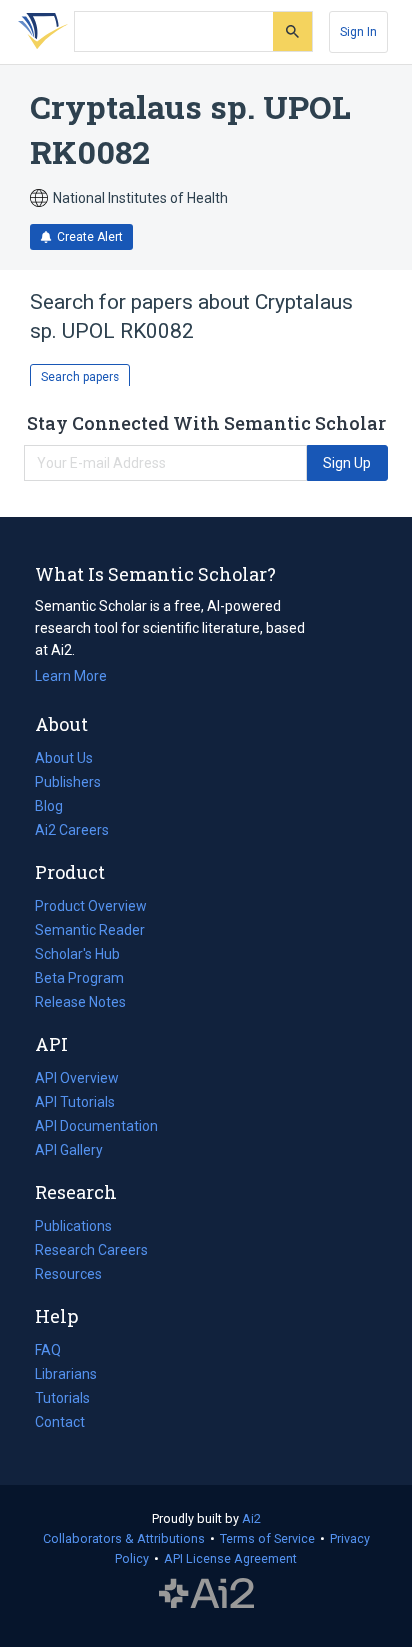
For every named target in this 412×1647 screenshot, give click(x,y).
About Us (64, 758)
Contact (60, 1422)
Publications (73, 1228)
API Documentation (96, 1128)
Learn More (71, 676)
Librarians (66, 1374)
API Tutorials (75, 1102)
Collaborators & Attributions (124, 1538)
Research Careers (91, 1252)
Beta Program (79, 978)
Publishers (68, 782)
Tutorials (62, 1398)
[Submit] (292, 31)
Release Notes (80, 1002)
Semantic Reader (90, 930)
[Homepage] (39, 32)
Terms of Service (267, 1538)
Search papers (80, 377)
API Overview (77, 1078)
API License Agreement (230, 1558)
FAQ (48, 1350)
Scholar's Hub (77, 954)
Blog (57, 808)
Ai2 (251, 1518)
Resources (68, 1276)
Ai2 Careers (72, 832)
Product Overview (91, 906)
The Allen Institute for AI (206, 1594)
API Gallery (69, 1150)
